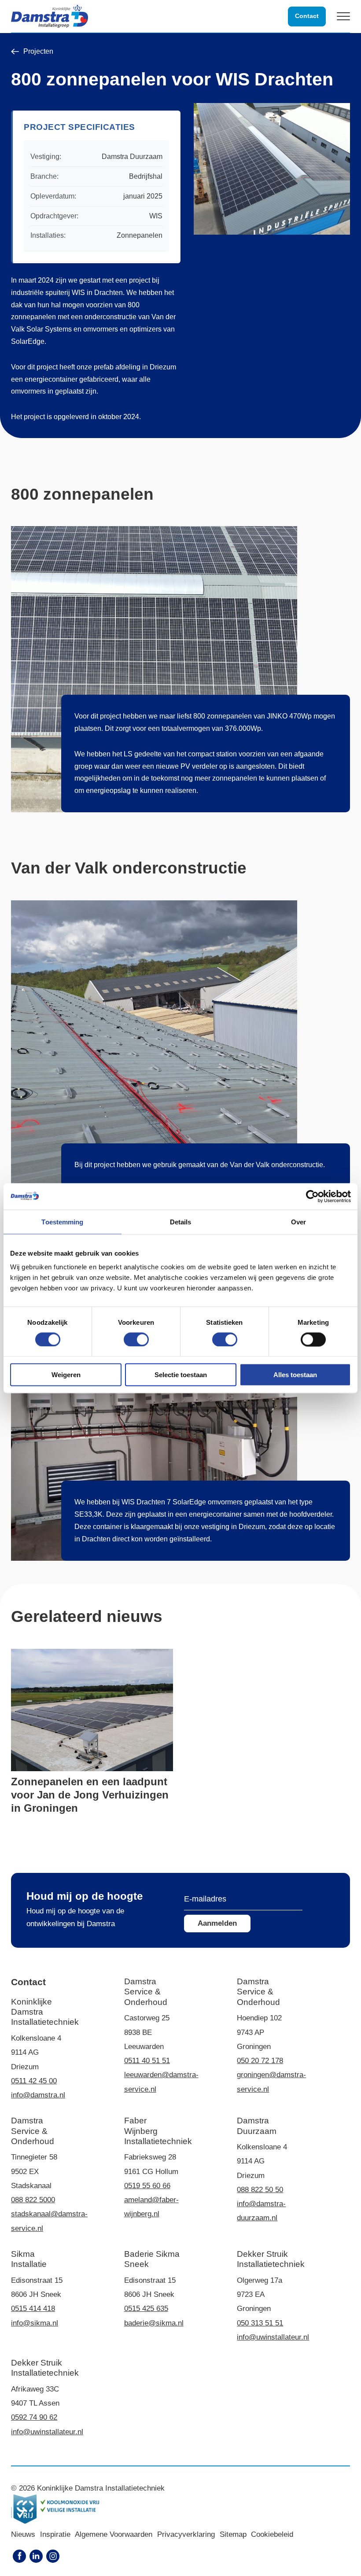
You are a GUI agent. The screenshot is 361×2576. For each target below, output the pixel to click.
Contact (307, 16)
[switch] (136, 1339)
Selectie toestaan (181, 1375)
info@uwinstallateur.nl (273, 2337)
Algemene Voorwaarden (114, 2534)
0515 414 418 (33, 2309)
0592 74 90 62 (34, 2417)
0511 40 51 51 (147, 2061)
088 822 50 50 (260, 2190)
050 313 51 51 (260, 2323)
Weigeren (66, 1375)
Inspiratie (55, 2534)
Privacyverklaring (186, 2534)
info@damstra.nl (38, 2095)
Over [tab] (298, 1222)
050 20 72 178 (260, 2061)
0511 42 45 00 (34, 2081)
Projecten (38, 52)
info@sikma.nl (35, 2323)
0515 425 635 (146, 2309)
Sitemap (233, 2534)
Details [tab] (181, 1222)
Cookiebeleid (272, 2534)
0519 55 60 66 (147, 2186)
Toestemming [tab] (62, 1222)
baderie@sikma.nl (154, 2323)
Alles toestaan (295, 1375)
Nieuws (23, 2534)
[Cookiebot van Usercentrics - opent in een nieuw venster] (312, 1196)
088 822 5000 (33, 2200)
